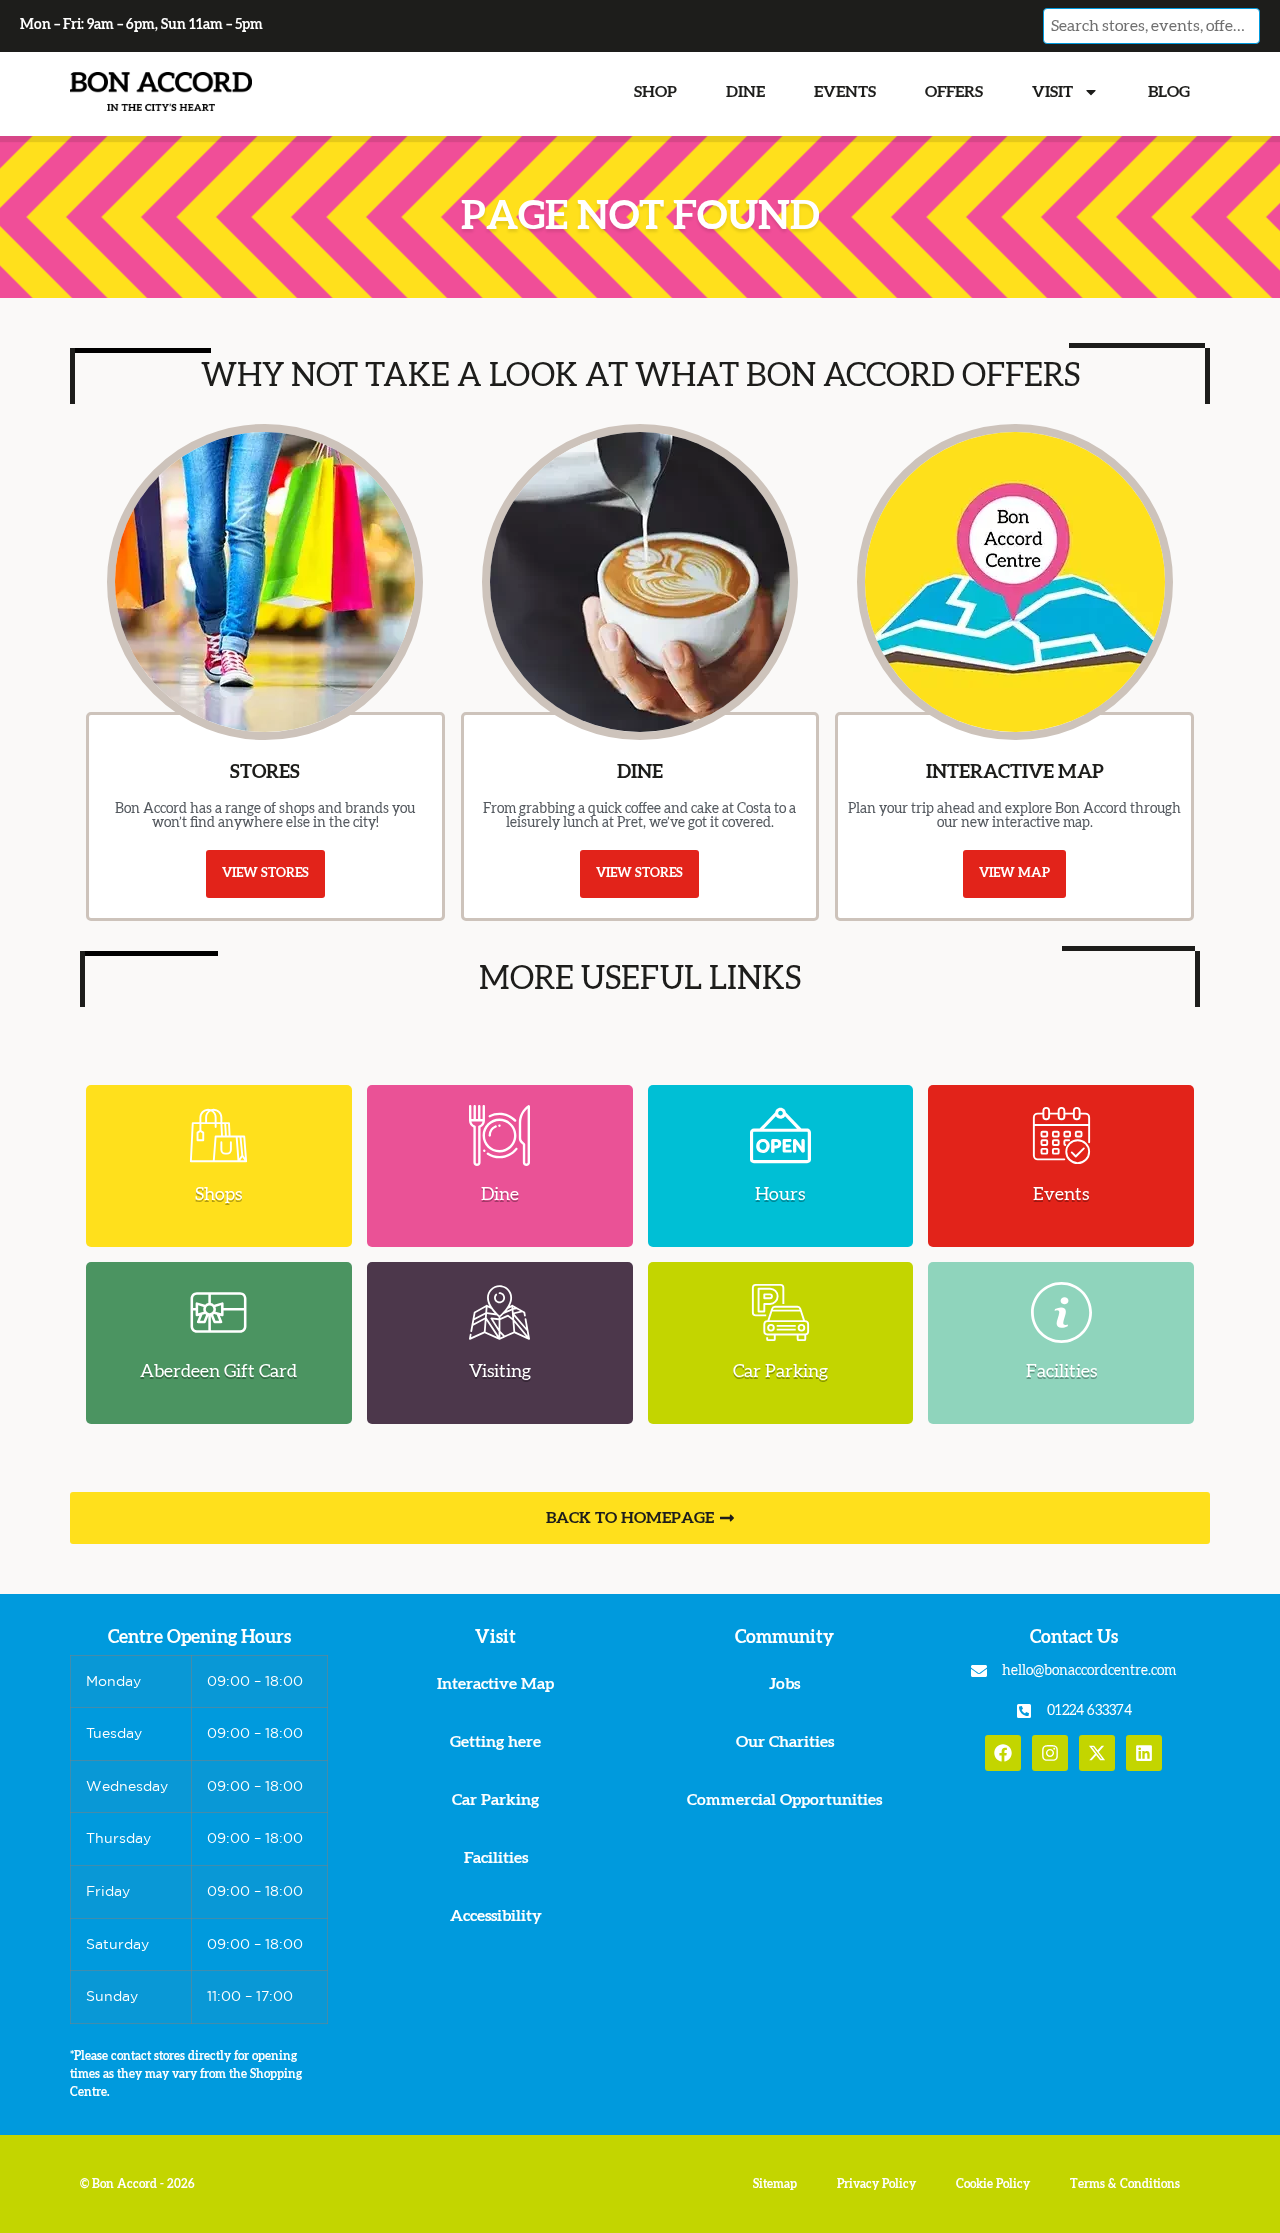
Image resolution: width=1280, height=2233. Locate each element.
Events (845, 92)
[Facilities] (1061, 1312)
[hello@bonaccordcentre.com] (979, 1671)
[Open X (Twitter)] (1097, 1753)
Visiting (500, 1372)
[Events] (1061, 1135)
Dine (745, 92)
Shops (218, 1195)
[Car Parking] (780, 1312)
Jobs (784, 1684)
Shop (655, 92)
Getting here (495, 1742)
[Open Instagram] (1050, 1753)
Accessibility (496, 1916)
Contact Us (1074, 1638)
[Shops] (218, 1135)
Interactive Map (495, 1684)
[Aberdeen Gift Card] (218, 1312)
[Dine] (499, 1135)
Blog (1169, 92)
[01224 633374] (1024, 1711)
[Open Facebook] (1003, 1753)
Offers (954, 92)
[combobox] (1151, 26)
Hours (780, 1195)
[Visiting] (499, 1312)
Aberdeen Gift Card (218, 1372)
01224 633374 (1089, 1711)
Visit (1052, 92)
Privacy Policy (876, 2184)
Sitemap (775, 2184)
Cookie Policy (993, 2184)
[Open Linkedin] (1144, 1753)
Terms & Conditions (1125, 2184)
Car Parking (780, 1372)
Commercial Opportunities (784, 1800)
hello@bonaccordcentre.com (1089, 1671)
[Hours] (780, 1135)
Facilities (1061, 1372)
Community (784, 1638)
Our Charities (785, 1742)
